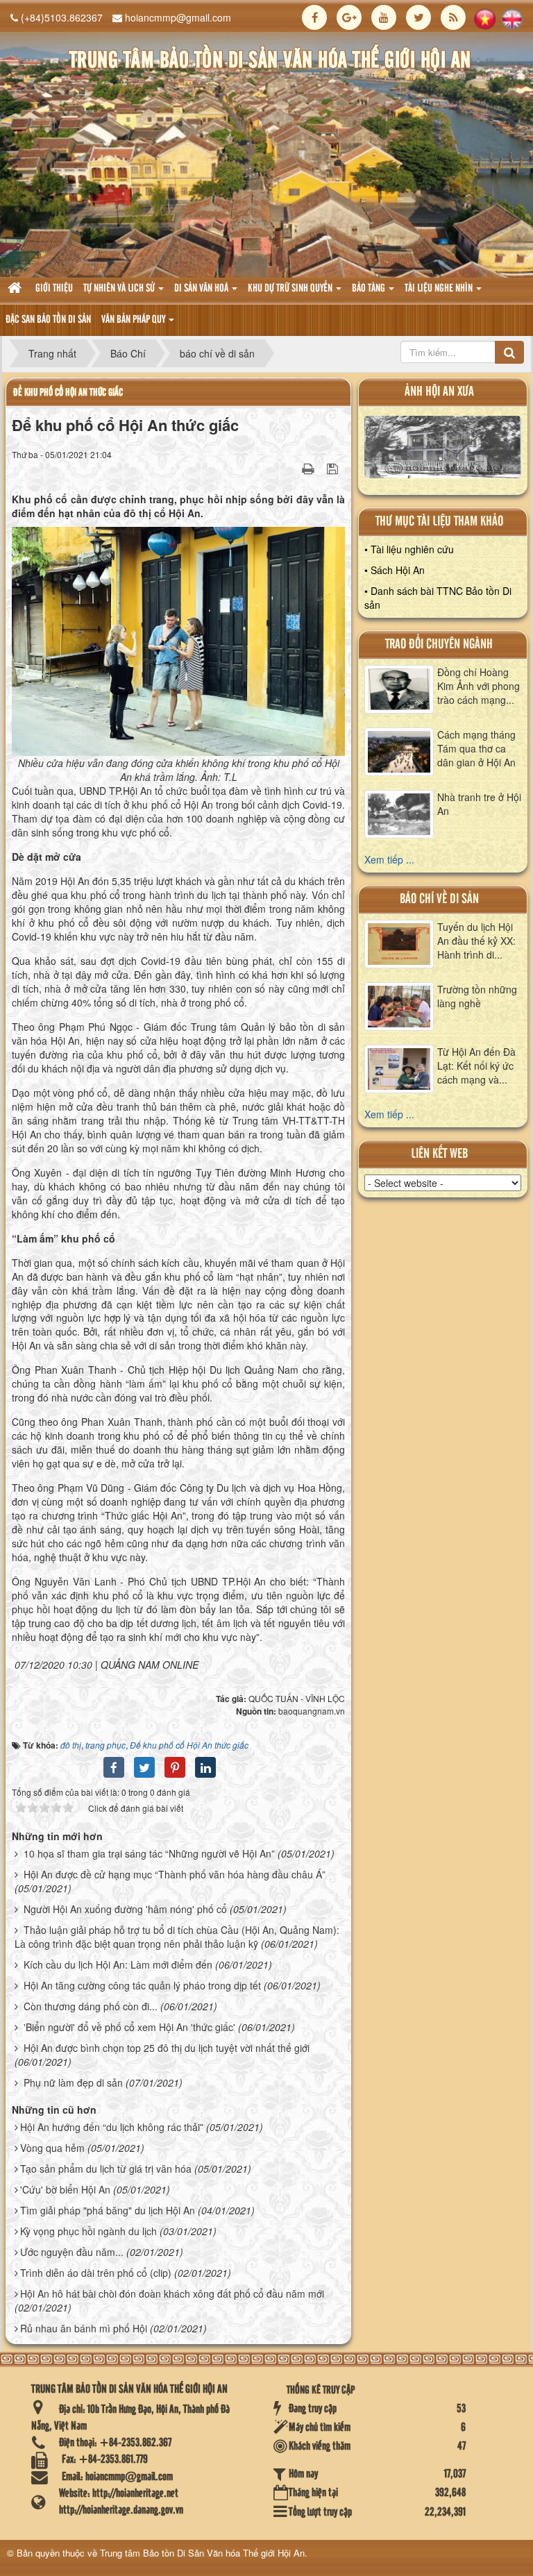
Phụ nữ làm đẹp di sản (73, 2082)
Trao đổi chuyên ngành (439, 645)
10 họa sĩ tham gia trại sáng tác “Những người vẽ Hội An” (149, 1853)
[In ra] (310, 468)
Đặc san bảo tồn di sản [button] (48, 320)
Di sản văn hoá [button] (202, 289)
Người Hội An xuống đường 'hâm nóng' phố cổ (125, 1909)
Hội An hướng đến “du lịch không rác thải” (112, 2127)
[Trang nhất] (16, 289)
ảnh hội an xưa (439, 392)
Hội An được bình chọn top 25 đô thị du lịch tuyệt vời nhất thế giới (167, 2048)
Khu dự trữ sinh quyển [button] (291, 289)
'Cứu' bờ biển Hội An (65, 2189)
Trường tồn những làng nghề (477, 996)
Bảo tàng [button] (370, 289)
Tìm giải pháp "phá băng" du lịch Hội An (108, 2210)
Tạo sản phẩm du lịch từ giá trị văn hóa (106, 2169)
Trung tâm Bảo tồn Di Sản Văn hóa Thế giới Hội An (202, 2553)
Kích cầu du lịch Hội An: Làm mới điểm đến (118, 1964)
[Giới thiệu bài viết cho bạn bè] (291, 468)
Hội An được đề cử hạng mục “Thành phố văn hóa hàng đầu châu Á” (175, 1874)
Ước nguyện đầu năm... (72, 2252)
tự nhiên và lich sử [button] (120, 289)
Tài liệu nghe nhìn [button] (440, 289)
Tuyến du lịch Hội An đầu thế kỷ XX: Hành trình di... (476, 941)
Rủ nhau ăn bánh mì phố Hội (84, 2328)
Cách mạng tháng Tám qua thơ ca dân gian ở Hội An (476, 748)
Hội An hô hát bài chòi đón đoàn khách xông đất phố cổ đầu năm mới (172, 2293)
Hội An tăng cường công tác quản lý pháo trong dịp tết (142, 1985)
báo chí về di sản (439, 899)
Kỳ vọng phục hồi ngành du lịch (88, 2231)
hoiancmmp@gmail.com (178, 17)
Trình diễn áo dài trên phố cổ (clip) (96, 2273)
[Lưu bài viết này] (334, 468)
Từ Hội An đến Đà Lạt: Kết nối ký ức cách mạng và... (476, 1066)
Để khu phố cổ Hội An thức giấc (68, 393)
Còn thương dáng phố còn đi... (91, 2006)
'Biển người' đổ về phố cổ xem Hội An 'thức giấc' (129, 2027)
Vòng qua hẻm (52, 2148)
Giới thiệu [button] (54, 289)
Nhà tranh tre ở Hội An (479, 804)
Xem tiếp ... (389, 859)
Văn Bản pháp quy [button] (134, 320)
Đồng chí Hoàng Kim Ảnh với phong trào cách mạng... (479, 686)
